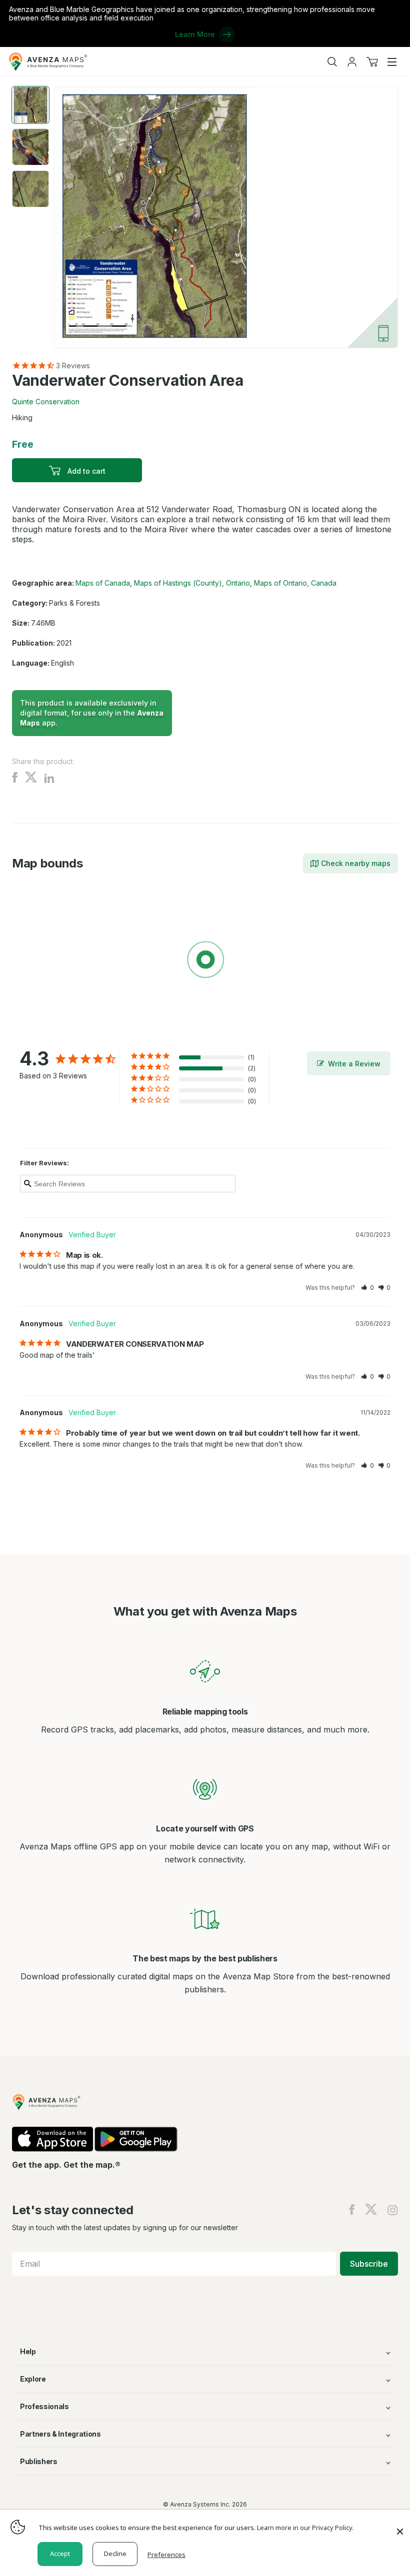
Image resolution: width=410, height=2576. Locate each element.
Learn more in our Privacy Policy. (305, 2528)
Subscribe (369, 2264)
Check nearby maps (356, 863)
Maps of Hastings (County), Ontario (192, 583)
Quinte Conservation (46, 402)
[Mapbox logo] (37, 1033)
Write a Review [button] (354, 1064)
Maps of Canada (103, 583)
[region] (205, 961)
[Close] (400, 2527)
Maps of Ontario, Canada (295, 583)
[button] (367, 1288)
